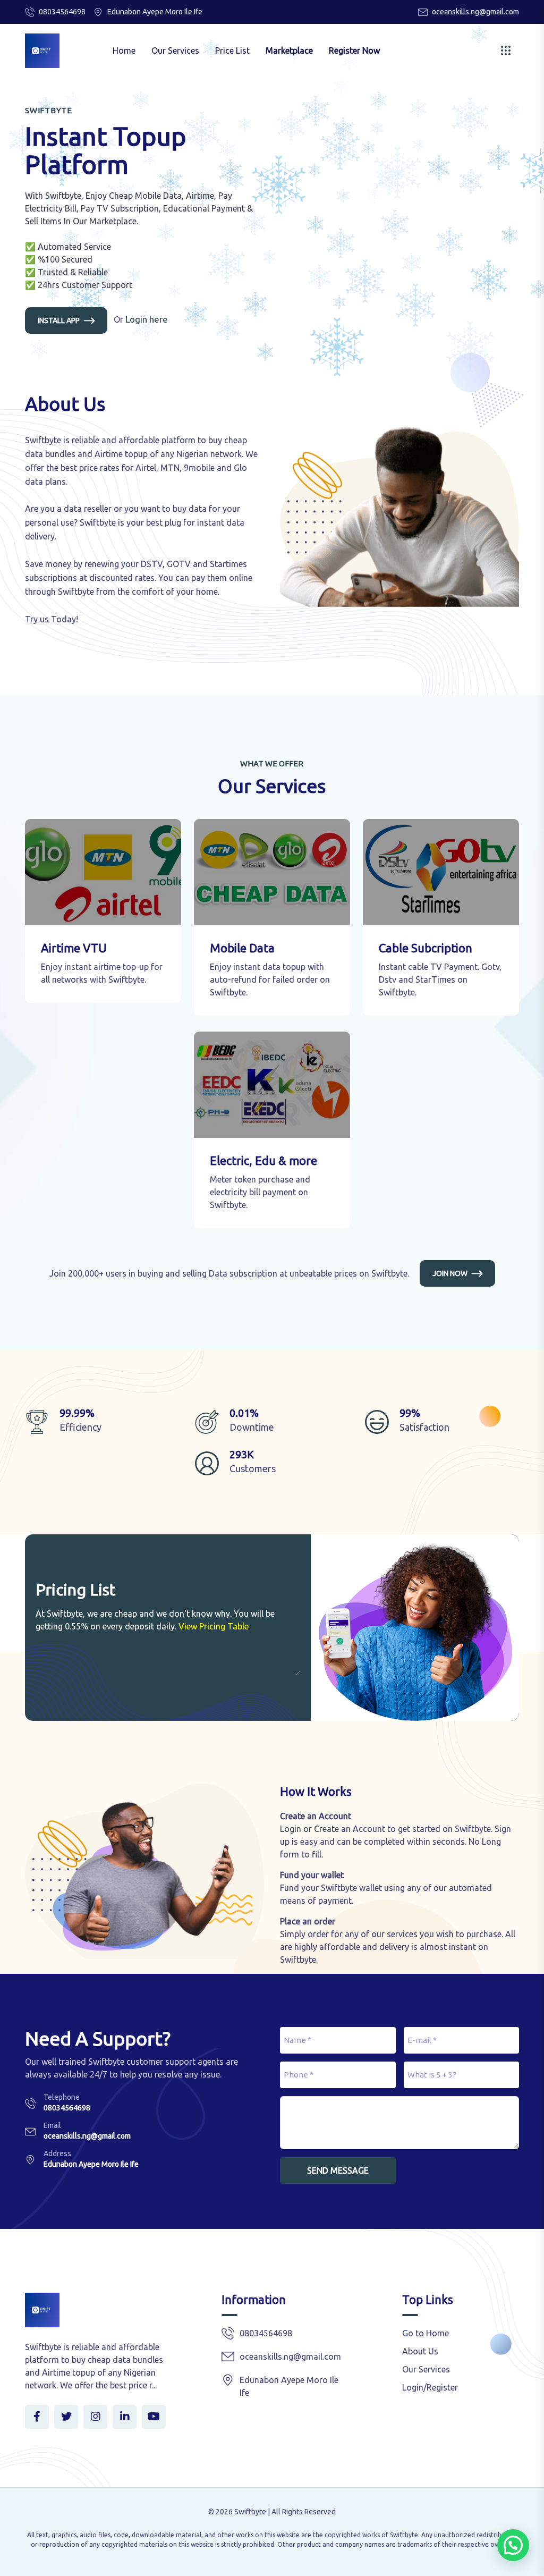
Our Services (175, 50)
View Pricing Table (214, 1626)
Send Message (338, 2170)
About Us (420, 2351)
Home (124, 50)
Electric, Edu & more (263, 1160)
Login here (147, 319)
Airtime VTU (74, 948)
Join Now (450, 1273)
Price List (232, 50)
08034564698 (62, 12)
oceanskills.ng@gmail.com (475, 12)
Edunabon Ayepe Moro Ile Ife (91, 2164)
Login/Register (430, 2387)
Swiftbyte (250, 2512)
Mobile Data (242, 948)
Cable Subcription (426, 948)
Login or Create (309, 1829)
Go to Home (426, 2333)
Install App (59, 320)
